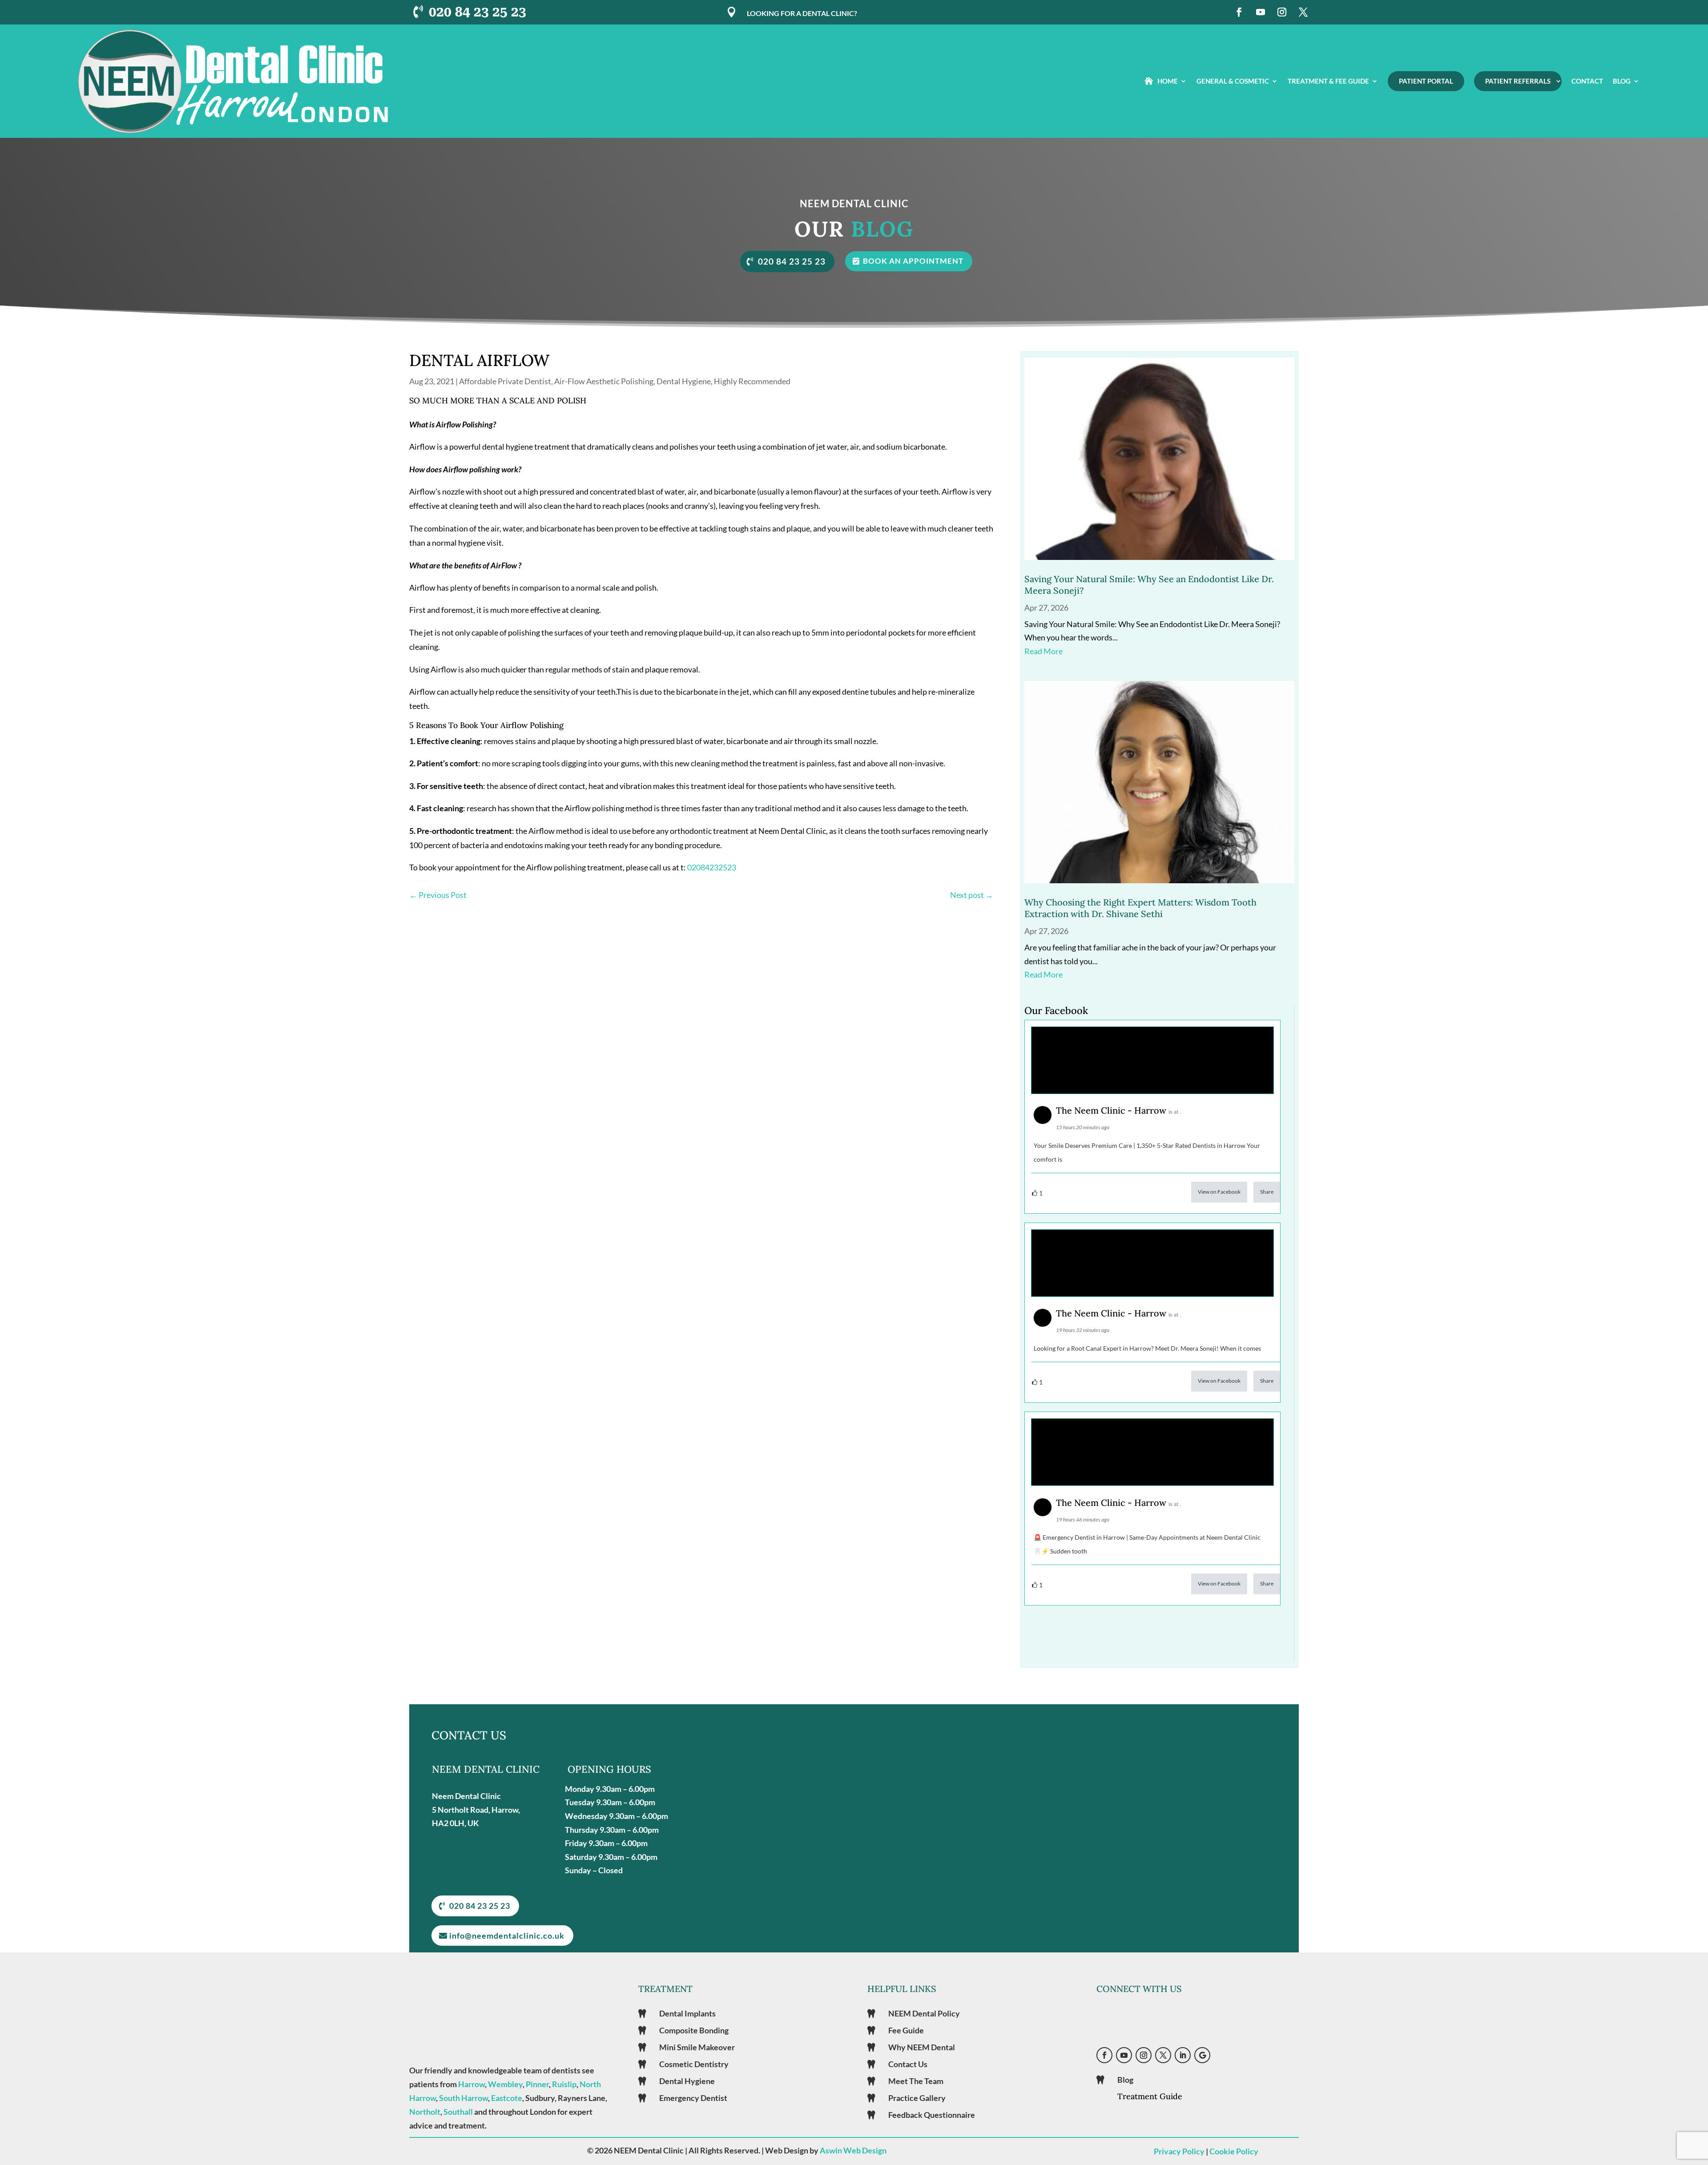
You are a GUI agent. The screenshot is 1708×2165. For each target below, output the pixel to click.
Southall (458, 2112)
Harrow (471, 2084)
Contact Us (908, 2064)
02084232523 (712, 867)
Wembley (505, 2084)
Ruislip (564, 2084)
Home (1168, 81)
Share (1267, 1192)
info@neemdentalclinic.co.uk (507, 1936)
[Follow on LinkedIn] (1183, 2055)
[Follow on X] (1303, 12)
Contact (1587, 81)
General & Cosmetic (1233, 81)
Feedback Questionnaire (932, 2115)
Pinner (537, 2084)
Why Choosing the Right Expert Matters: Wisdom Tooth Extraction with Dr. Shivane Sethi (1140, 908)
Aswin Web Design (853, 2150)
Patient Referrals (1518, 81)
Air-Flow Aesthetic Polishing (604, 381)
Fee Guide (906, 2030)
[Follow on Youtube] (1261, 12)
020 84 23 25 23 (477, 12)
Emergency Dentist (693, 2098)
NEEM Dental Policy (924, 2013)
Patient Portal (1426, 81)
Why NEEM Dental (922, 2047)
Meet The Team (916, 2081)
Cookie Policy (1234, 2151)
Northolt (425, 2112)
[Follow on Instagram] (1282, 12)
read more (1043, 651)
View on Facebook (1219, 1192)
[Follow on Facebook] (1239, 12)
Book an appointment (913, 261)
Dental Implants (687, 2013)
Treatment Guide (1150, 2096)
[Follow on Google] (1202, 2055)
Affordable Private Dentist (505, 381)
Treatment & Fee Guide (1328, 81)
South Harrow (463, 2098)
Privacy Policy (1179, 2151)
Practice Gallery (917, 2098)
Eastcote (507, 2098)
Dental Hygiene (684, 381)
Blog (1622, 81)
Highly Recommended (752, 381)
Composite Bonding (694, 2030)
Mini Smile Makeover (697, 2047)
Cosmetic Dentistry (694, 2064)
